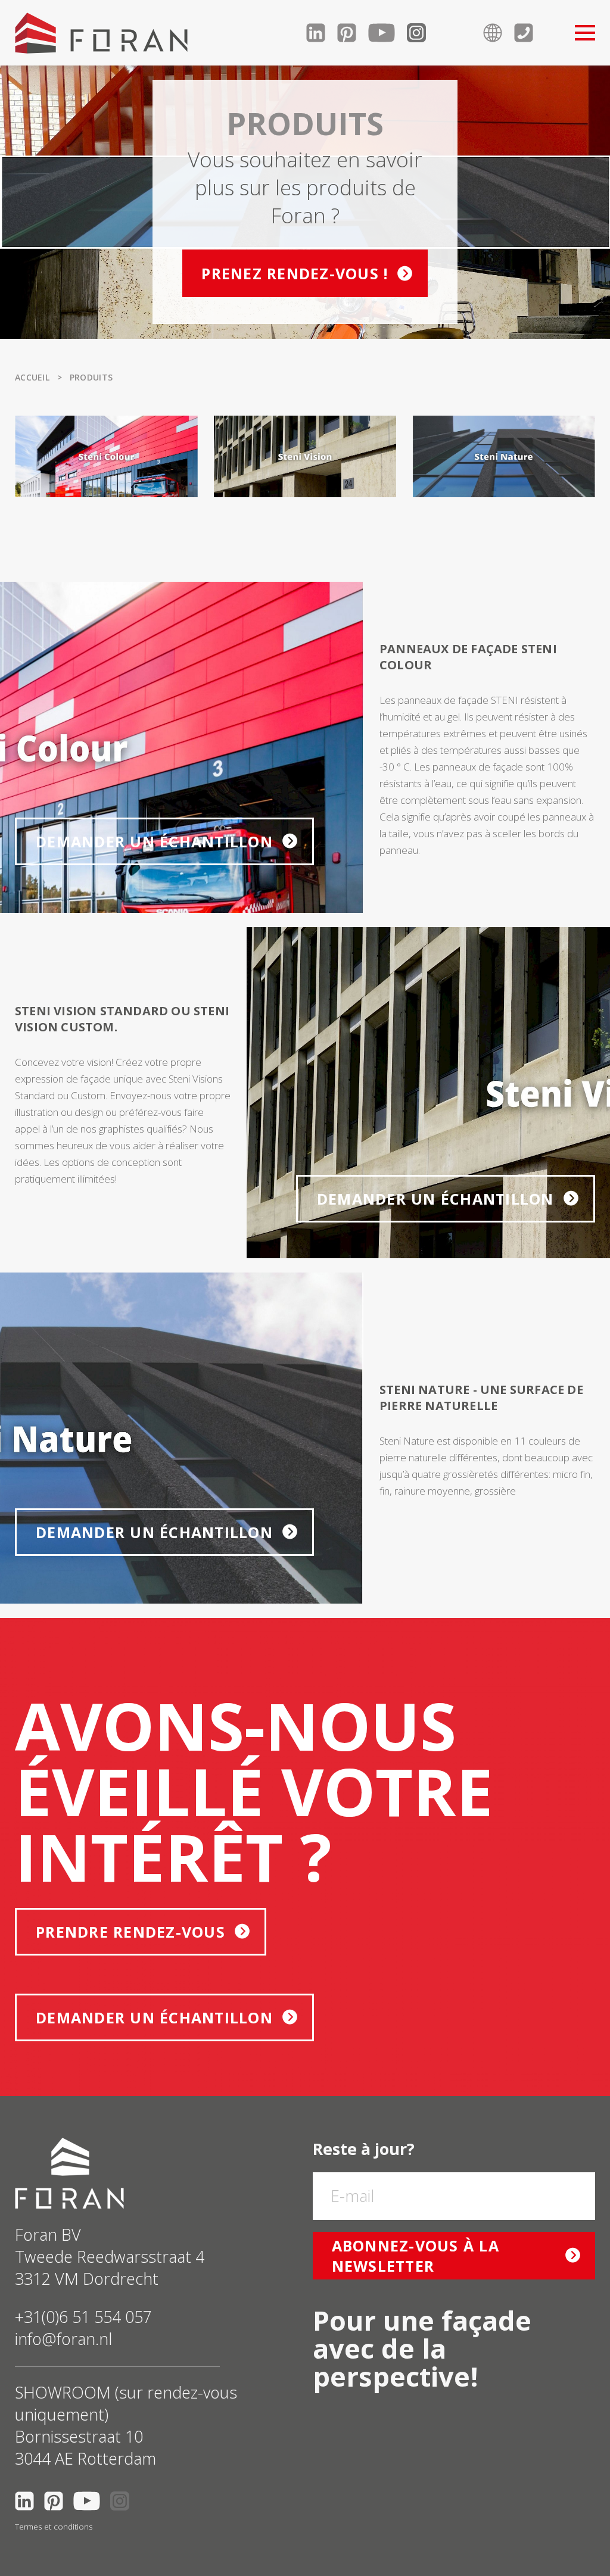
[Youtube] (388, 33)
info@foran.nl (63, 2339)
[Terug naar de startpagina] (101, 33)
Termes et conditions (54, 2527)
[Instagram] (422, 33)
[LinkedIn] (322, 33)
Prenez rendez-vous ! (295, 273)
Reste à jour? (364, 2149)
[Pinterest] (353, 33)
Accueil (32, 377)
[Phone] (530, 33)
